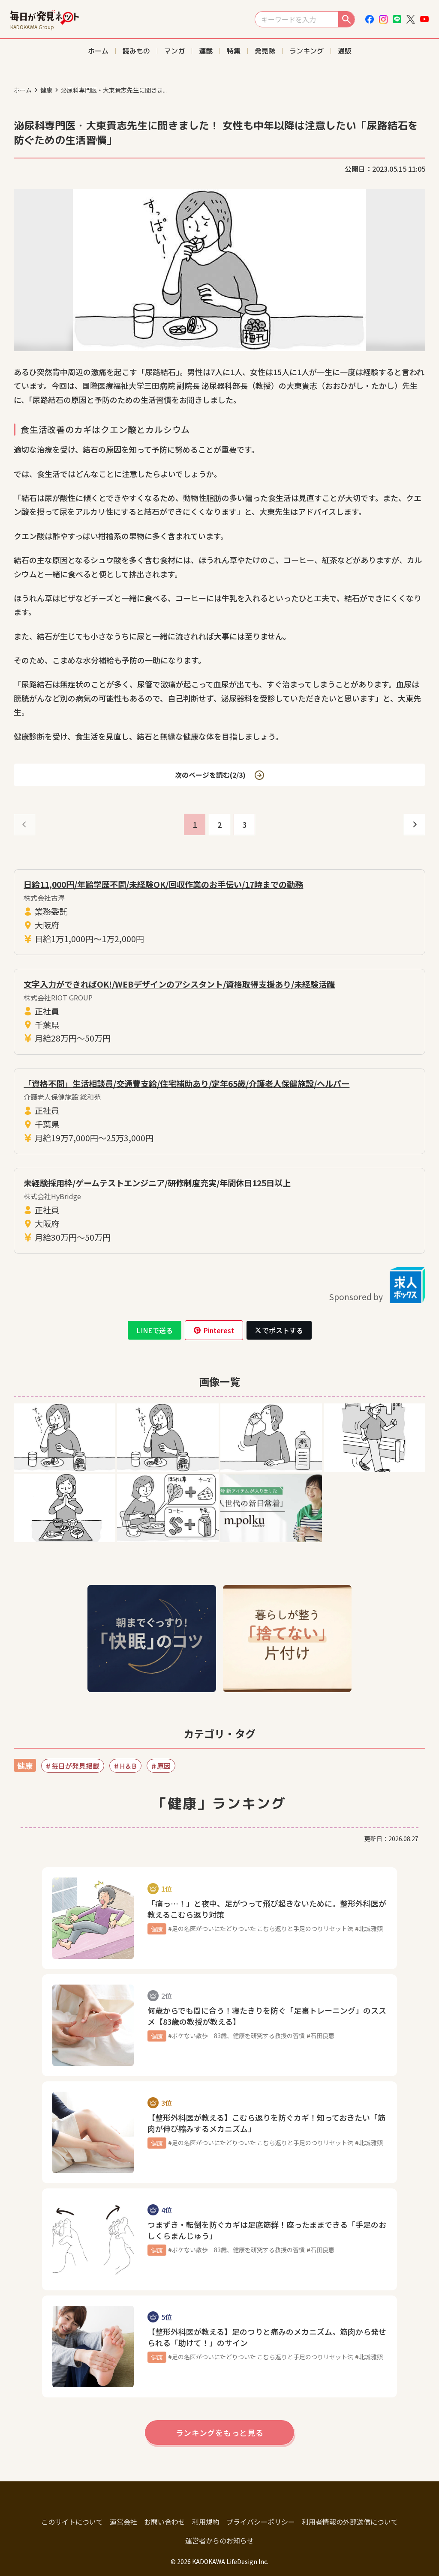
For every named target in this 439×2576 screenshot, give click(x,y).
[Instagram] (383, 19)
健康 (46, 90)
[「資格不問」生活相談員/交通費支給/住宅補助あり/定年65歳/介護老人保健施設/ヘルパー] (219, 1111)
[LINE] (397, 19)
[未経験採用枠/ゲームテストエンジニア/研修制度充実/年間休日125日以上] (219, 1211)
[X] (411, 19)
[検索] (346, 19)
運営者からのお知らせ (219, 2540)
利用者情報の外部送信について (350, 2522)
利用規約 (206, 2522)
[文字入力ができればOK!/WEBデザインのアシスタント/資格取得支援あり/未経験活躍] (219, 1012)
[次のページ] (415, 824)
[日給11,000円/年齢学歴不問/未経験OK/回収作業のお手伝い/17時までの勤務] (219, 912)
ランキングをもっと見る (220, 2433)
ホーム (23, 90)
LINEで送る (155, 1330)
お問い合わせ (165, 2522)
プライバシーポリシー (261, 2522)
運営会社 (123, 2522)
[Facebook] (370, 19)
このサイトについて (72, 2522)
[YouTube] (424, 19)
